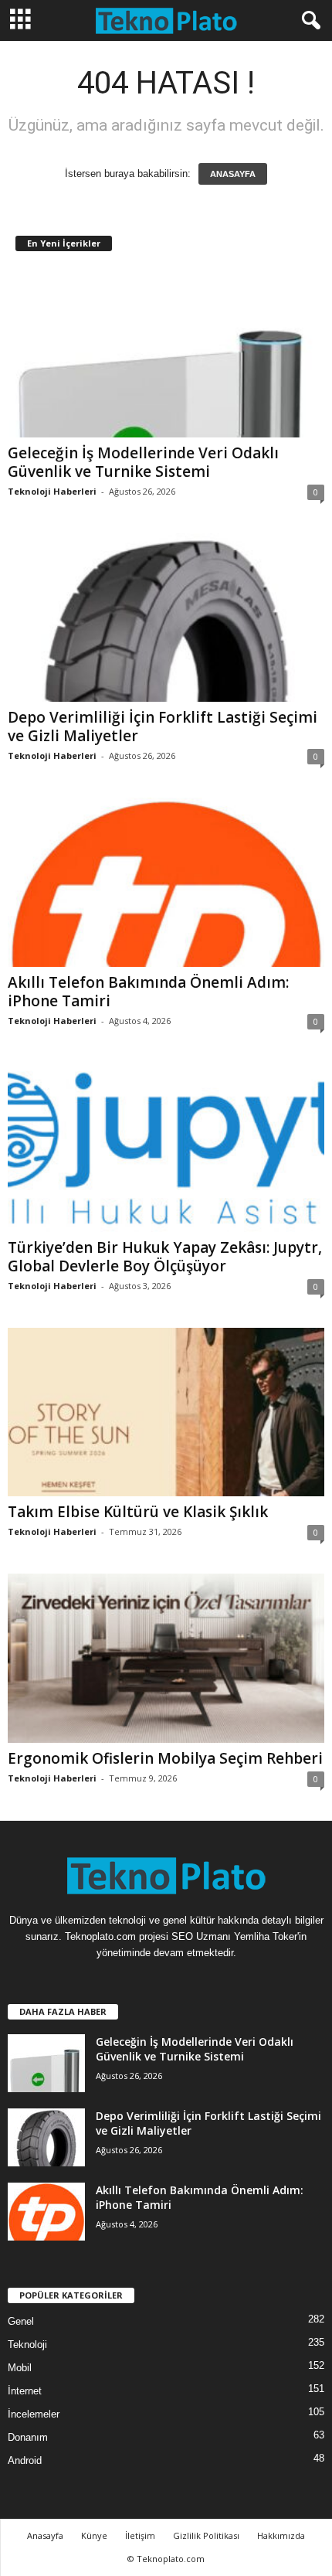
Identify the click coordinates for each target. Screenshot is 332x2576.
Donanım (28, 2437)
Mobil (20, 2368)
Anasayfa (45, 2535)
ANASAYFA (233, 174)
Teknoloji (27, 2345)
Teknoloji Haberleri (52, 491)
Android (25, 2460)
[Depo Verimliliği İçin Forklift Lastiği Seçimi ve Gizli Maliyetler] (166, 618)
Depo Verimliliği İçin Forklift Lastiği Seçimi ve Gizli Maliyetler (163, 727)
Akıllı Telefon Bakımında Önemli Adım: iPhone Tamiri (148, 992)
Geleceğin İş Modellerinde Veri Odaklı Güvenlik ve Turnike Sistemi (143, 462)
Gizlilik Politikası (206, 2535)
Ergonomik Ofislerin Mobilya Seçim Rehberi (165, 1758)
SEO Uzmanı (201, 1936)
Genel (21, 2321)
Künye (94, 2535)
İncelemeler (34, 2414)
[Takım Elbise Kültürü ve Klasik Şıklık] (166, 1412)
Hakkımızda (281, 2535)
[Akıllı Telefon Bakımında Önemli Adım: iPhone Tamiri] (166, 882)
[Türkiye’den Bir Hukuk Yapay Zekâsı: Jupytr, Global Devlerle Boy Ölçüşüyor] (166, 1147)
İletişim (140, 2535)
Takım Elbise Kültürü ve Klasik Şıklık (138, 1512)
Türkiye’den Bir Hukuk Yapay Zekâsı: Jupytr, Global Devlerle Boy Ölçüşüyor (165, 1257)
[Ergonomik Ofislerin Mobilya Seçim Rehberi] (166, 1658)
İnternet (25, 2391)
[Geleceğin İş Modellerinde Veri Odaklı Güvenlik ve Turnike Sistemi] (166, 353)
